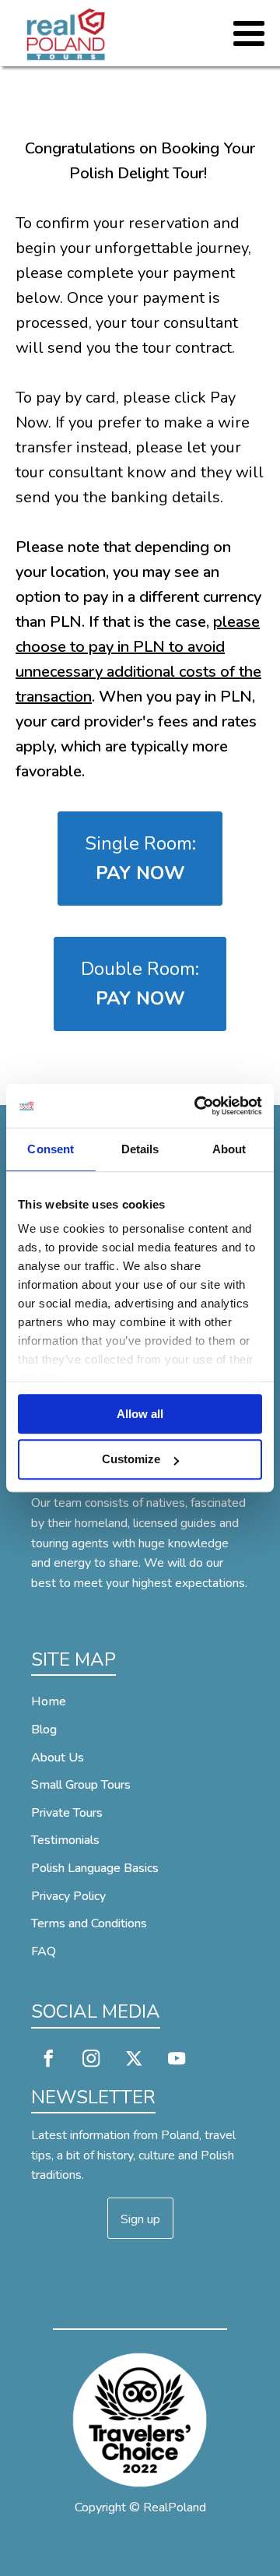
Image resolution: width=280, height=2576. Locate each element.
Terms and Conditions (89, 1923)
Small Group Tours (81, 1785)
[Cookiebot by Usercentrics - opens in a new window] (198, 1106)
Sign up (140, 2219)
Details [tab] (140, 1149)
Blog (44, 1730)
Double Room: (140, 984)
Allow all (140, 1414)
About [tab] (229, 1149)
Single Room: (140, 858)
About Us (58, 1758)
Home (49, 1701)
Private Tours (67, 1813)
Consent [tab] (51, 1149)
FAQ (44, 1951)
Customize (131, 1460)
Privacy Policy (68, 1896)
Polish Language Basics (95, 1868)
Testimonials (65, 1840)
